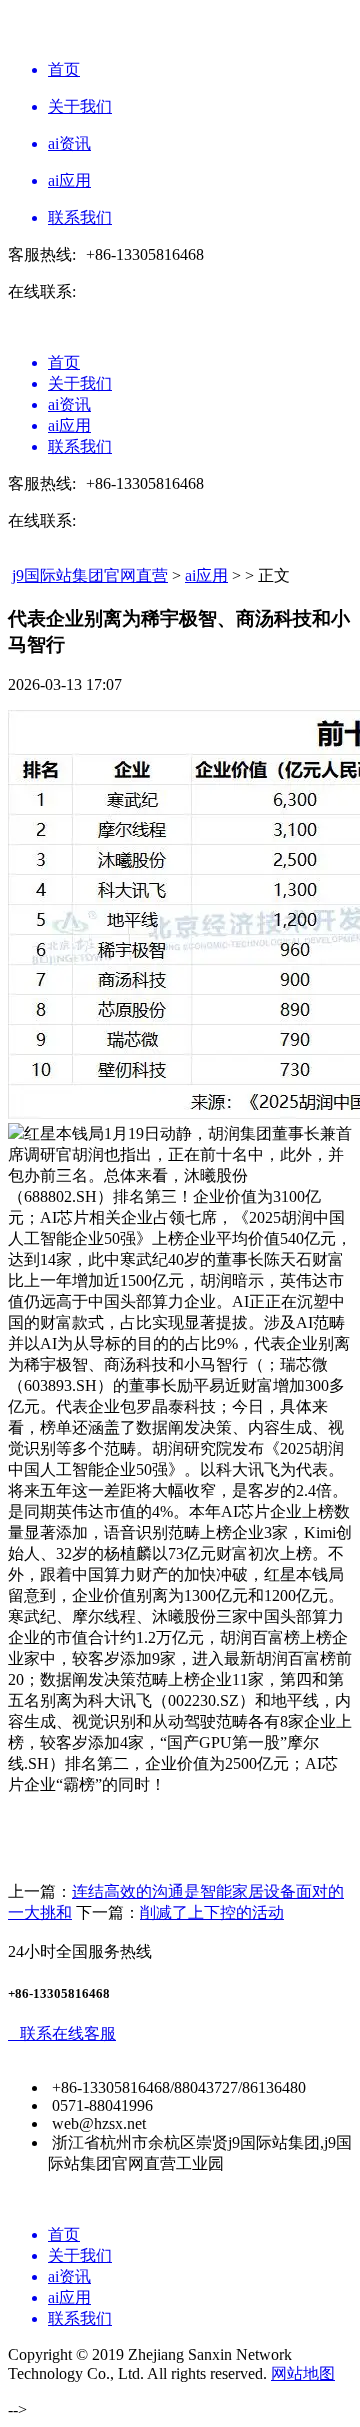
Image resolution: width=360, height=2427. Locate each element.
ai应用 (206, 575)
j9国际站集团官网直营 (90, 575)
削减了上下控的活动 (212, 1912)
